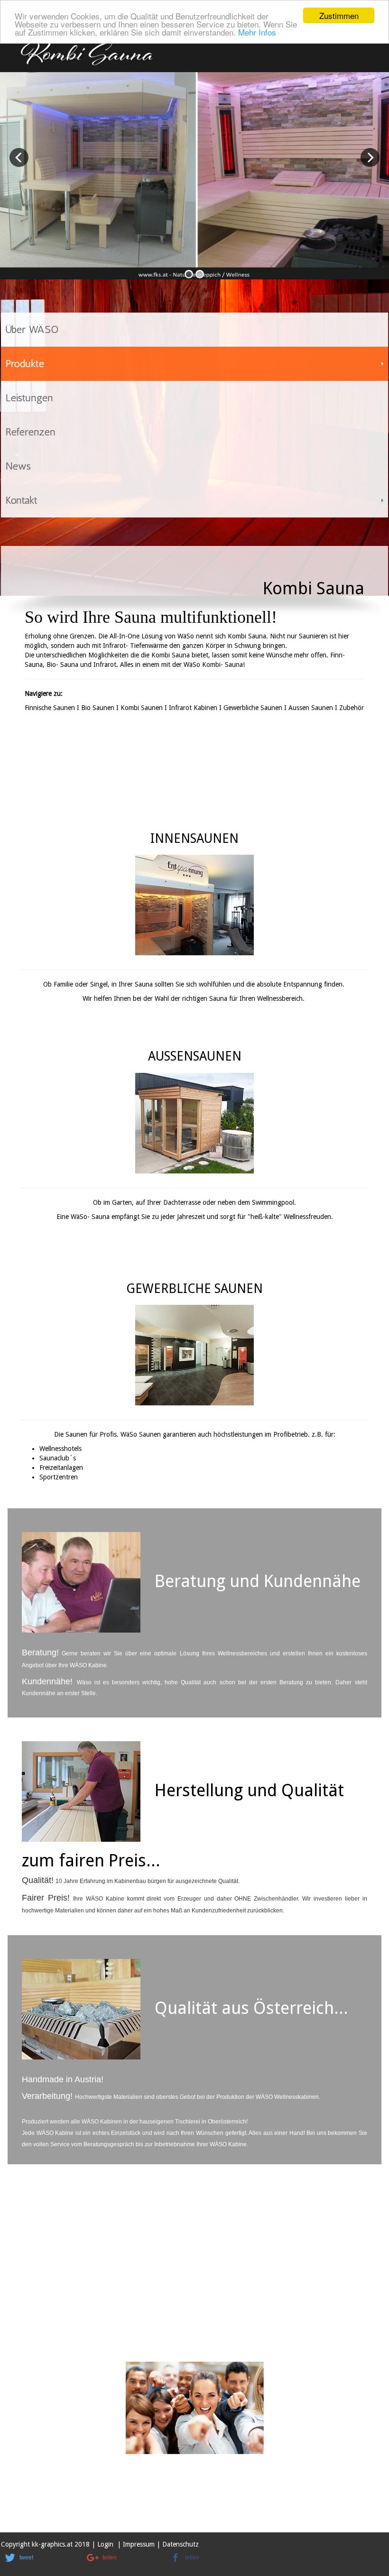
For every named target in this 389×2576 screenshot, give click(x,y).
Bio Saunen (98, 708)
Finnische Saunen (50, 708)
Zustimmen (339, 15)
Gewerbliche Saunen (253, 708)
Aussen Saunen (311, 708)
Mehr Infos (257, 32)
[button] (39, 2558)
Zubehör (352, 708)
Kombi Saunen (142, 708)
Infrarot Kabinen (193, 708)
